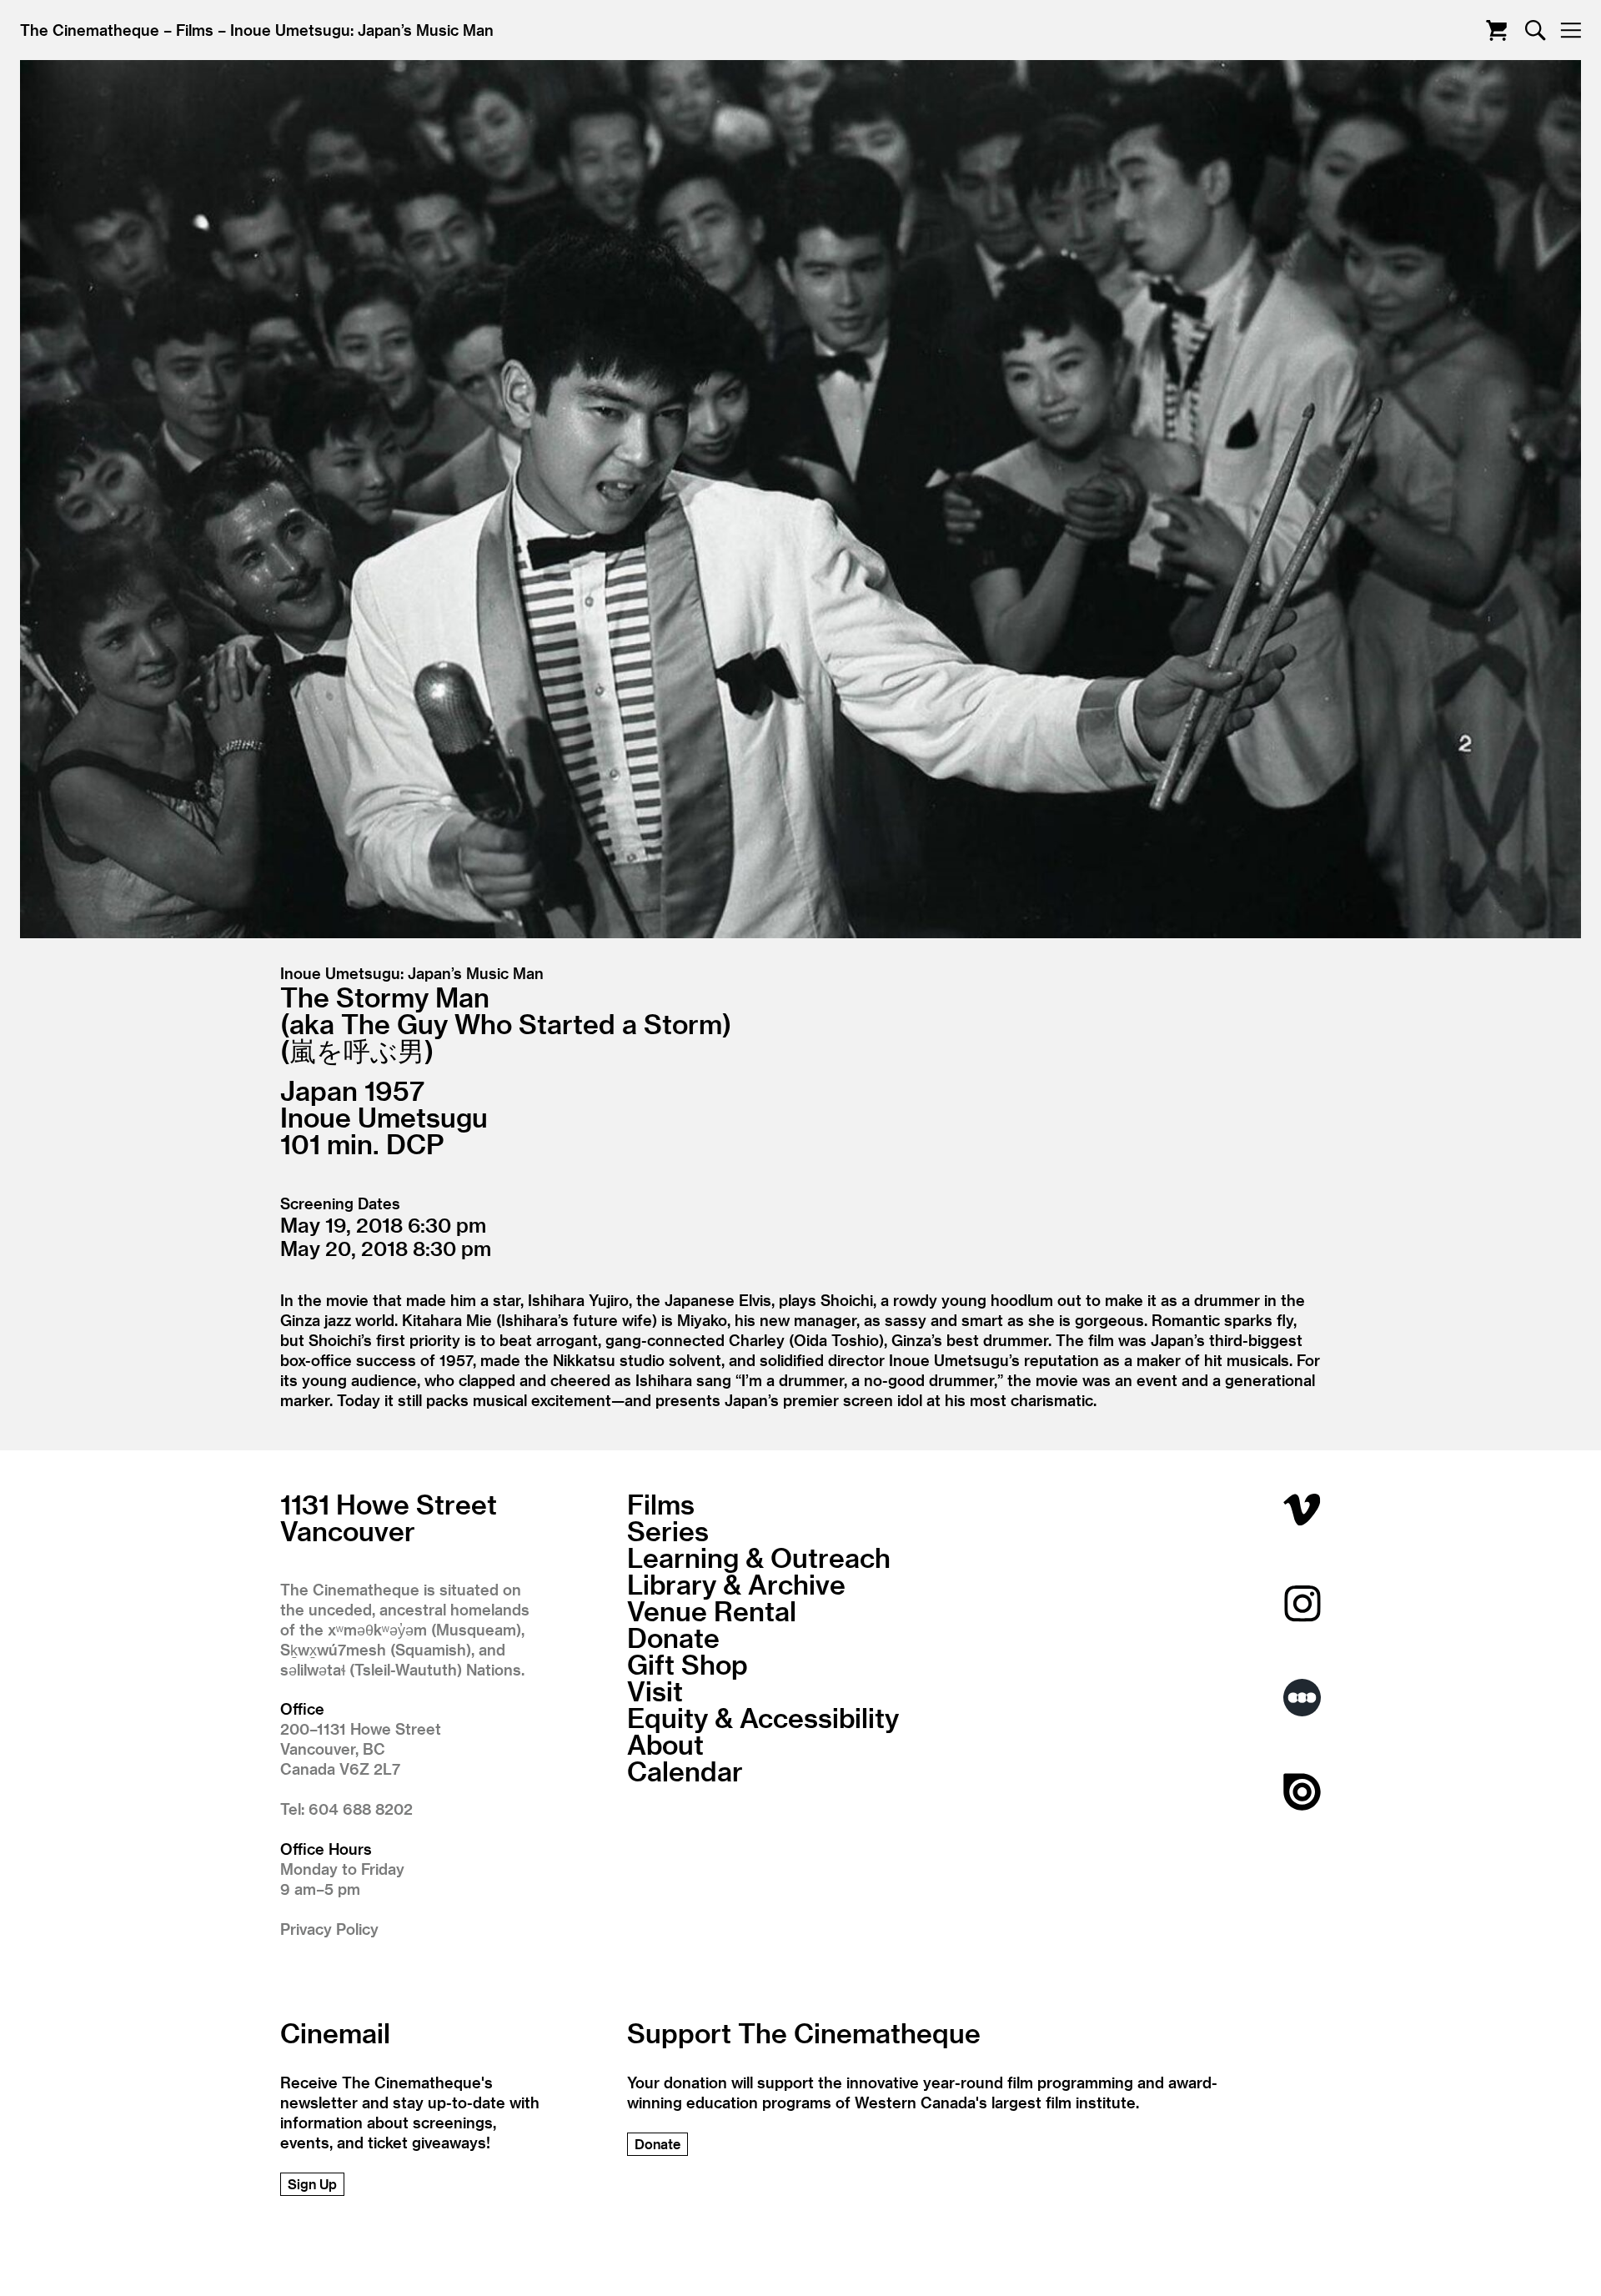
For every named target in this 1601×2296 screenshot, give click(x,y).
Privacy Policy (329, 1929)
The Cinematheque (90, 30)
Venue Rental (712, 1610)
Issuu (1302, 1792)
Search (1536, 30)
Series (668, 1530)
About (665, 1744)
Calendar (685, 1771)
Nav (1571, 30)
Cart (1496, 30)
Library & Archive (736, 1584)
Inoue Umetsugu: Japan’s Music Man (362, 30)
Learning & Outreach (759, 1557)
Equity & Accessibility (763, 1717)
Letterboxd (1302, 1698)
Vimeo (1302, 1509)
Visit (655, 1691)
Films (195, 30)
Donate (673, 1637)
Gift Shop (688, 1664)
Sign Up (312, 2184)
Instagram (1302, 1603)
